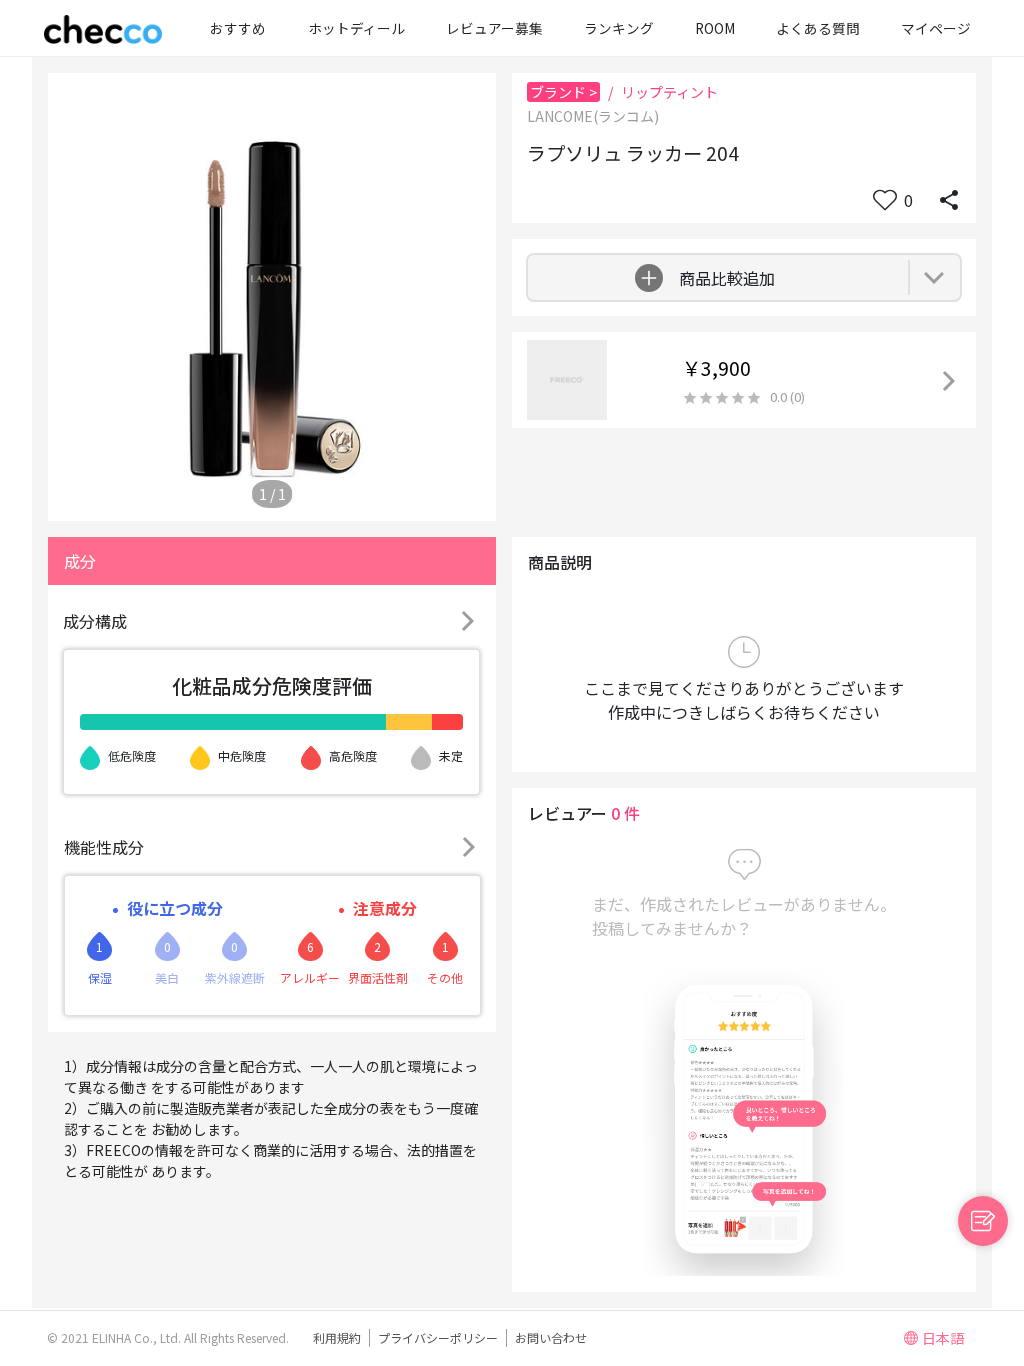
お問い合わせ (551, 1337)
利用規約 (337, 1337)
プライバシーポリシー (438, 1337)
